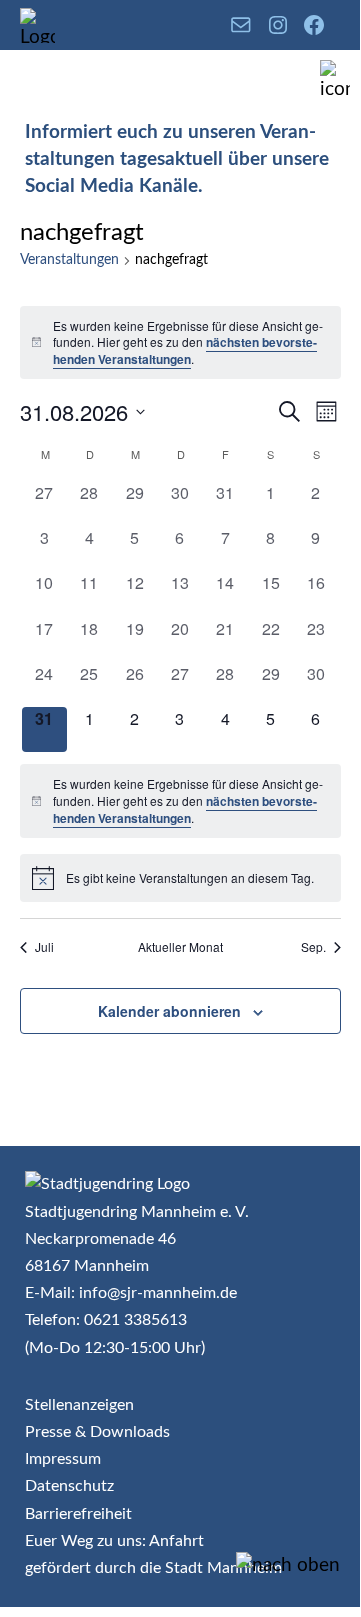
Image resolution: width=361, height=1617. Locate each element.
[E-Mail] (241, 25)
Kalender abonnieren (169, 1011)
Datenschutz (69, 1486)
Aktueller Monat (180, 947)
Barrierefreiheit (78, 1514)
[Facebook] (314, 25)
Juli (44, 947)
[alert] (180, 343)
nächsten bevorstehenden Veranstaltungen (185, 350)
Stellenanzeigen (79, 1405)
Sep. (313, 947)
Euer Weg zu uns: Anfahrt (114, 1541)
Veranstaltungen (69, 260)
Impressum (63, 1459)
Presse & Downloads (97, 1432)
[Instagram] (278, 25)
